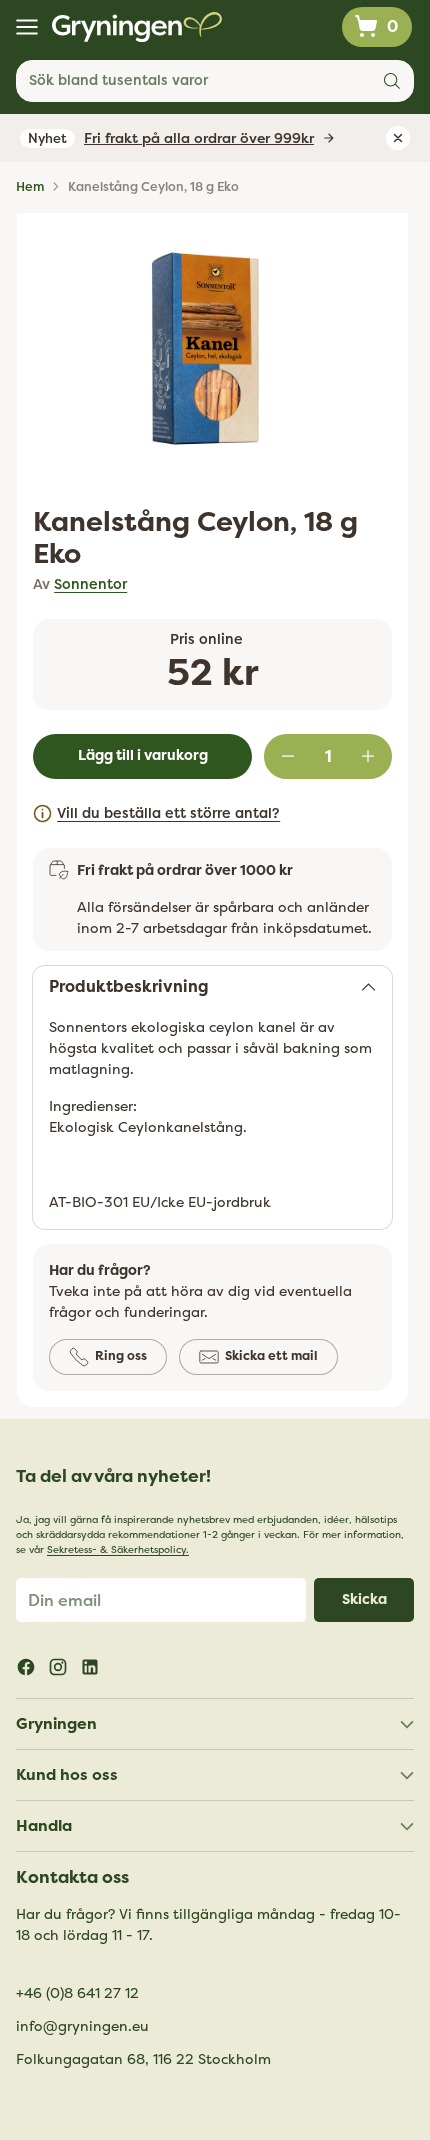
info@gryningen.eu (82, 2026)
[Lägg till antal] (368, 756)
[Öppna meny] (26, 27)
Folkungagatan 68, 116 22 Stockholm (143, 2059)
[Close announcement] (398, 138)
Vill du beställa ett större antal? (168, 813)
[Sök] (392, 81)
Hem (30, 187)
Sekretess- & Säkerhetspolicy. (118, 1550)
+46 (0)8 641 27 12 (77, 1993)
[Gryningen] (137, 27)
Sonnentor (90, 584)
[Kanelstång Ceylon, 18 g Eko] (206, 349)
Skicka (364, 1599)
